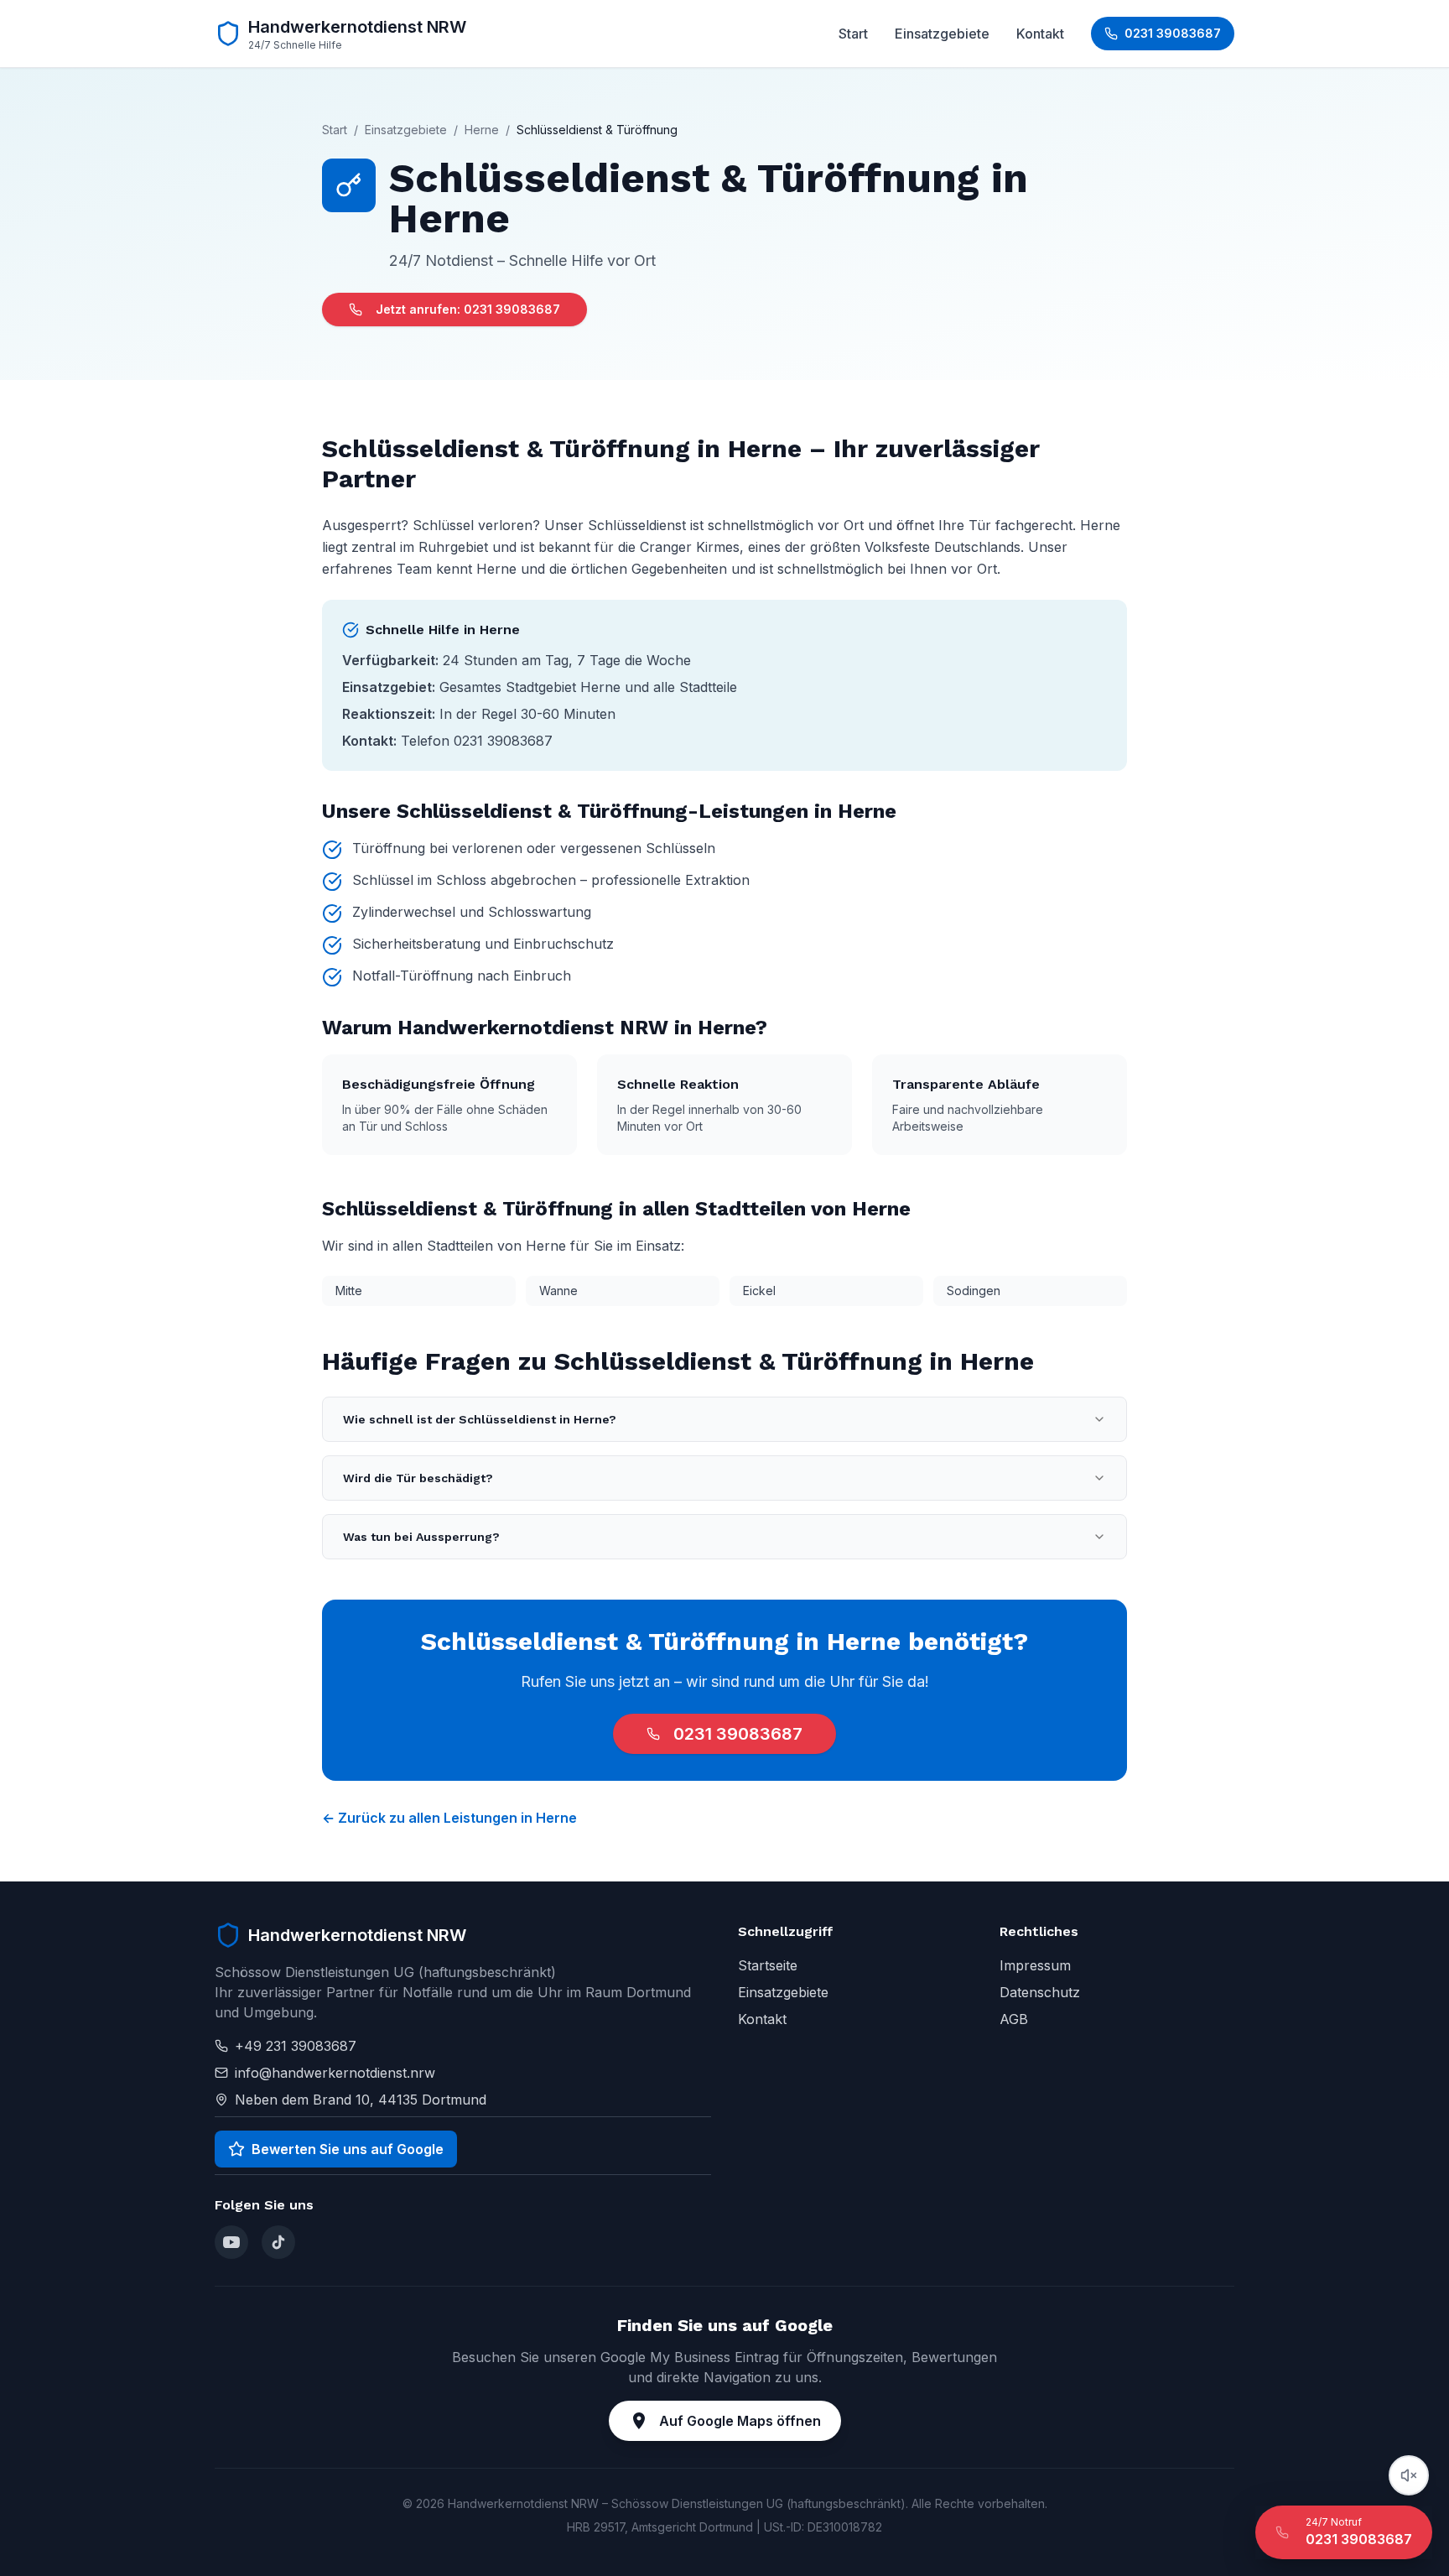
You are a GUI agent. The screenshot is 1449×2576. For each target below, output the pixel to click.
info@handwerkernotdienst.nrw (335, 2073)
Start (853, 34)
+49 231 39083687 (296, 2046)
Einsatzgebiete (942, 34)
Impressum (1035, 1965)
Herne (482, 130)
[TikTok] (278, 2242)
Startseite (768, 1965)
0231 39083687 (738, 1734)
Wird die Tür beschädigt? (418, 1478)
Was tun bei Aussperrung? (421, 1537)
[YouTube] (231, 2242)
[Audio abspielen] (1409, 2475)
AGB (1014, 2019)
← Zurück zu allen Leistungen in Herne (449, 1818)
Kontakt (1040, 34)
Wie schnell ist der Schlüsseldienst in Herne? (480, 1419)
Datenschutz (1040, 1992)
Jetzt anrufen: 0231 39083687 (468, 309)
